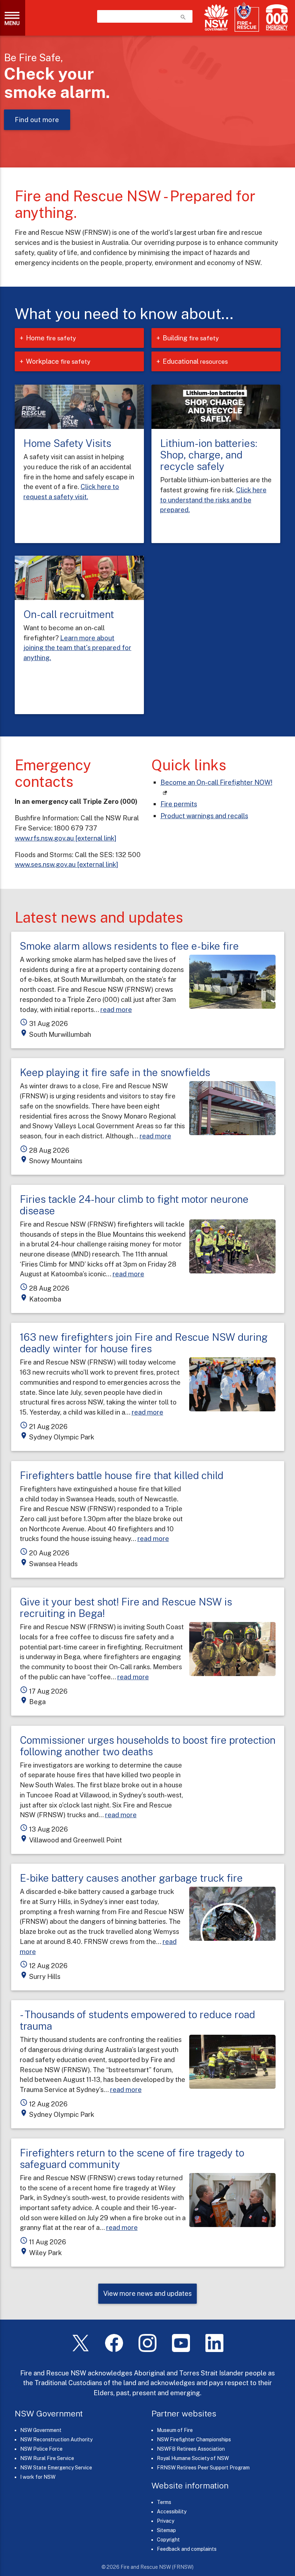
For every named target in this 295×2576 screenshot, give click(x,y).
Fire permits (179, 804)
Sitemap (166, 2530)
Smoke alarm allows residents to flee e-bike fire (129, 946)
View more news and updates (147, 2293)
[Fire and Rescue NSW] (247, 17)
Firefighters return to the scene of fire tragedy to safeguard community (132, 2158)
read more (116, 1009)
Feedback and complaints (187, 2549)
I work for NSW (38, 2477)
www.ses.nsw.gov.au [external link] (66, 864)
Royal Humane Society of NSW (193, 2458)
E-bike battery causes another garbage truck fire (131, 1878)
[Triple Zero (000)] (275, 17)
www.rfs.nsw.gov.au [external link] (65, 838)
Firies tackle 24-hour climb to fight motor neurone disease (134, 1205)
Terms (164, 2502)
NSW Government (41, 2430)
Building (191, 338)
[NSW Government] (216, 17)
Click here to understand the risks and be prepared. (213, 500)
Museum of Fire (175, 2430)
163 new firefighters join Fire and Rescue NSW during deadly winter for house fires (144, 1343)
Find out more (37, 120)
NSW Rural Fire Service (47, 2458)
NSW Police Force (41, 2449)
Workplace (58, 361)
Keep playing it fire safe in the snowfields (115, 1072)
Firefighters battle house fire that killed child (122, 1475)
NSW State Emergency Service (56, 2468)
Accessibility (172, 2512)
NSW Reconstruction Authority (56, 2440)
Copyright (168, 2540)
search (183, 17)
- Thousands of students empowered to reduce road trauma (137, 2020)
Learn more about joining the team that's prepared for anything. (77, 648)
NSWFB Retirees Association (191, 2449)
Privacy (165, 2521)
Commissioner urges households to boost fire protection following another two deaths (148, 1746)
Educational (195, 361)
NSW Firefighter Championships (194, 2440)
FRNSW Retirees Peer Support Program (203, 2468)
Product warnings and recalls (204, 816)
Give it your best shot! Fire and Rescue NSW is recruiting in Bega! (126, 1607)
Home (51, 338)
